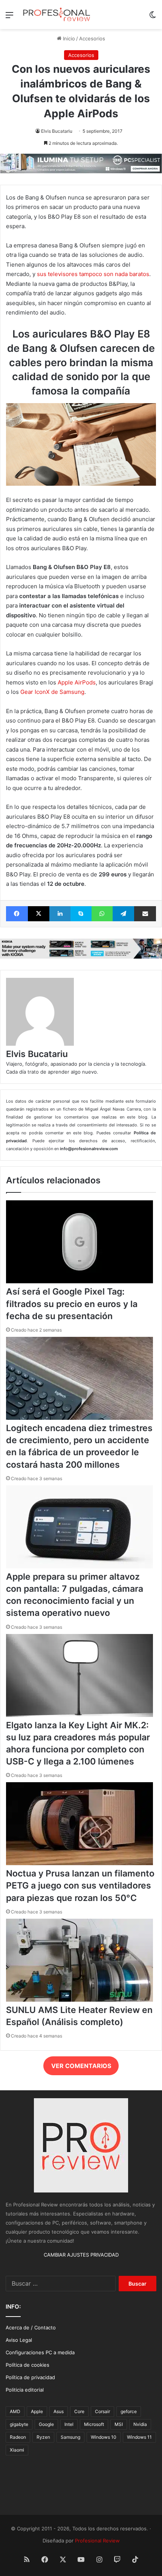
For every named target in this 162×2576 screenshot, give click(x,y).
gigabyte (19, 2424)
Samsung (70, 2437)
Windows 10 (104, 2437)
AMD (15, 2411)
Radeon (18, 2437)
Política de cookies (28, 2365)
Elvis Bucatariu (57, 131)
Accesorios (92, 38)
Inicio (68, 38)
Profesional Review (97, 2541)
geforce (129, 2411)
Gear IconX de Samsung (52, 692)
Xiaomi (17, 2450)
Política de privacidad (30, 2377)
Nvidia (140, 2424)
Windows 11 (139, 2437)
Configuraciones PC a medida (40, 2352)
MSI (119, 2424)
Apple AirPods (77, 682)
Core (79, 2411)
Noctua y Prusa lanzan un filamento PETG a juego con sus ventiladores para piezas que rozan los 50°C (80, 1886)
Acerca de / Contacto (31, 2327)
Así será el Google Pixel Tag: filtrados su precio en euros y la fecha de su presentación (72, 1304)
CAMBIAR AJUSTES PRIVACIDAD (81, 2255)
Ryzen (43, 2437)
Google (46, 2424)
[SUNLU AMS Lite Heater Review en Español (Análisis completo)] (79, 2000)
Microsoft (94, 2424)
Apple (37, 2411)
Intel (69, 2424)
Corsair (102, 2411)
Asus (59, 2411)
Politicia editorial (25, 2390)
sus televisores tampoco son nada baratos (93, 274)
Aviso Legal (19, 2340)
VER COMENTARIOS (81, 2066)
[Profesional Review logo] (57, 15)
